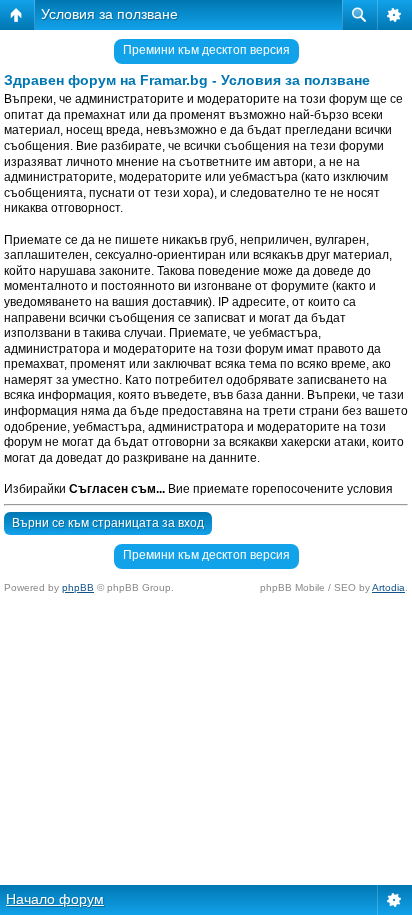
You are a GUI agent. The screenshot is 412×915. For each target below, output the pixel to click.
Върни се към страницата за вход (108, 523)
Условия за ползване (109, 14)
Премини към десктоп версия (206, 50)
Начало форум (55, 899)
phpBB (78, 587)
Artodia (388, 587)
